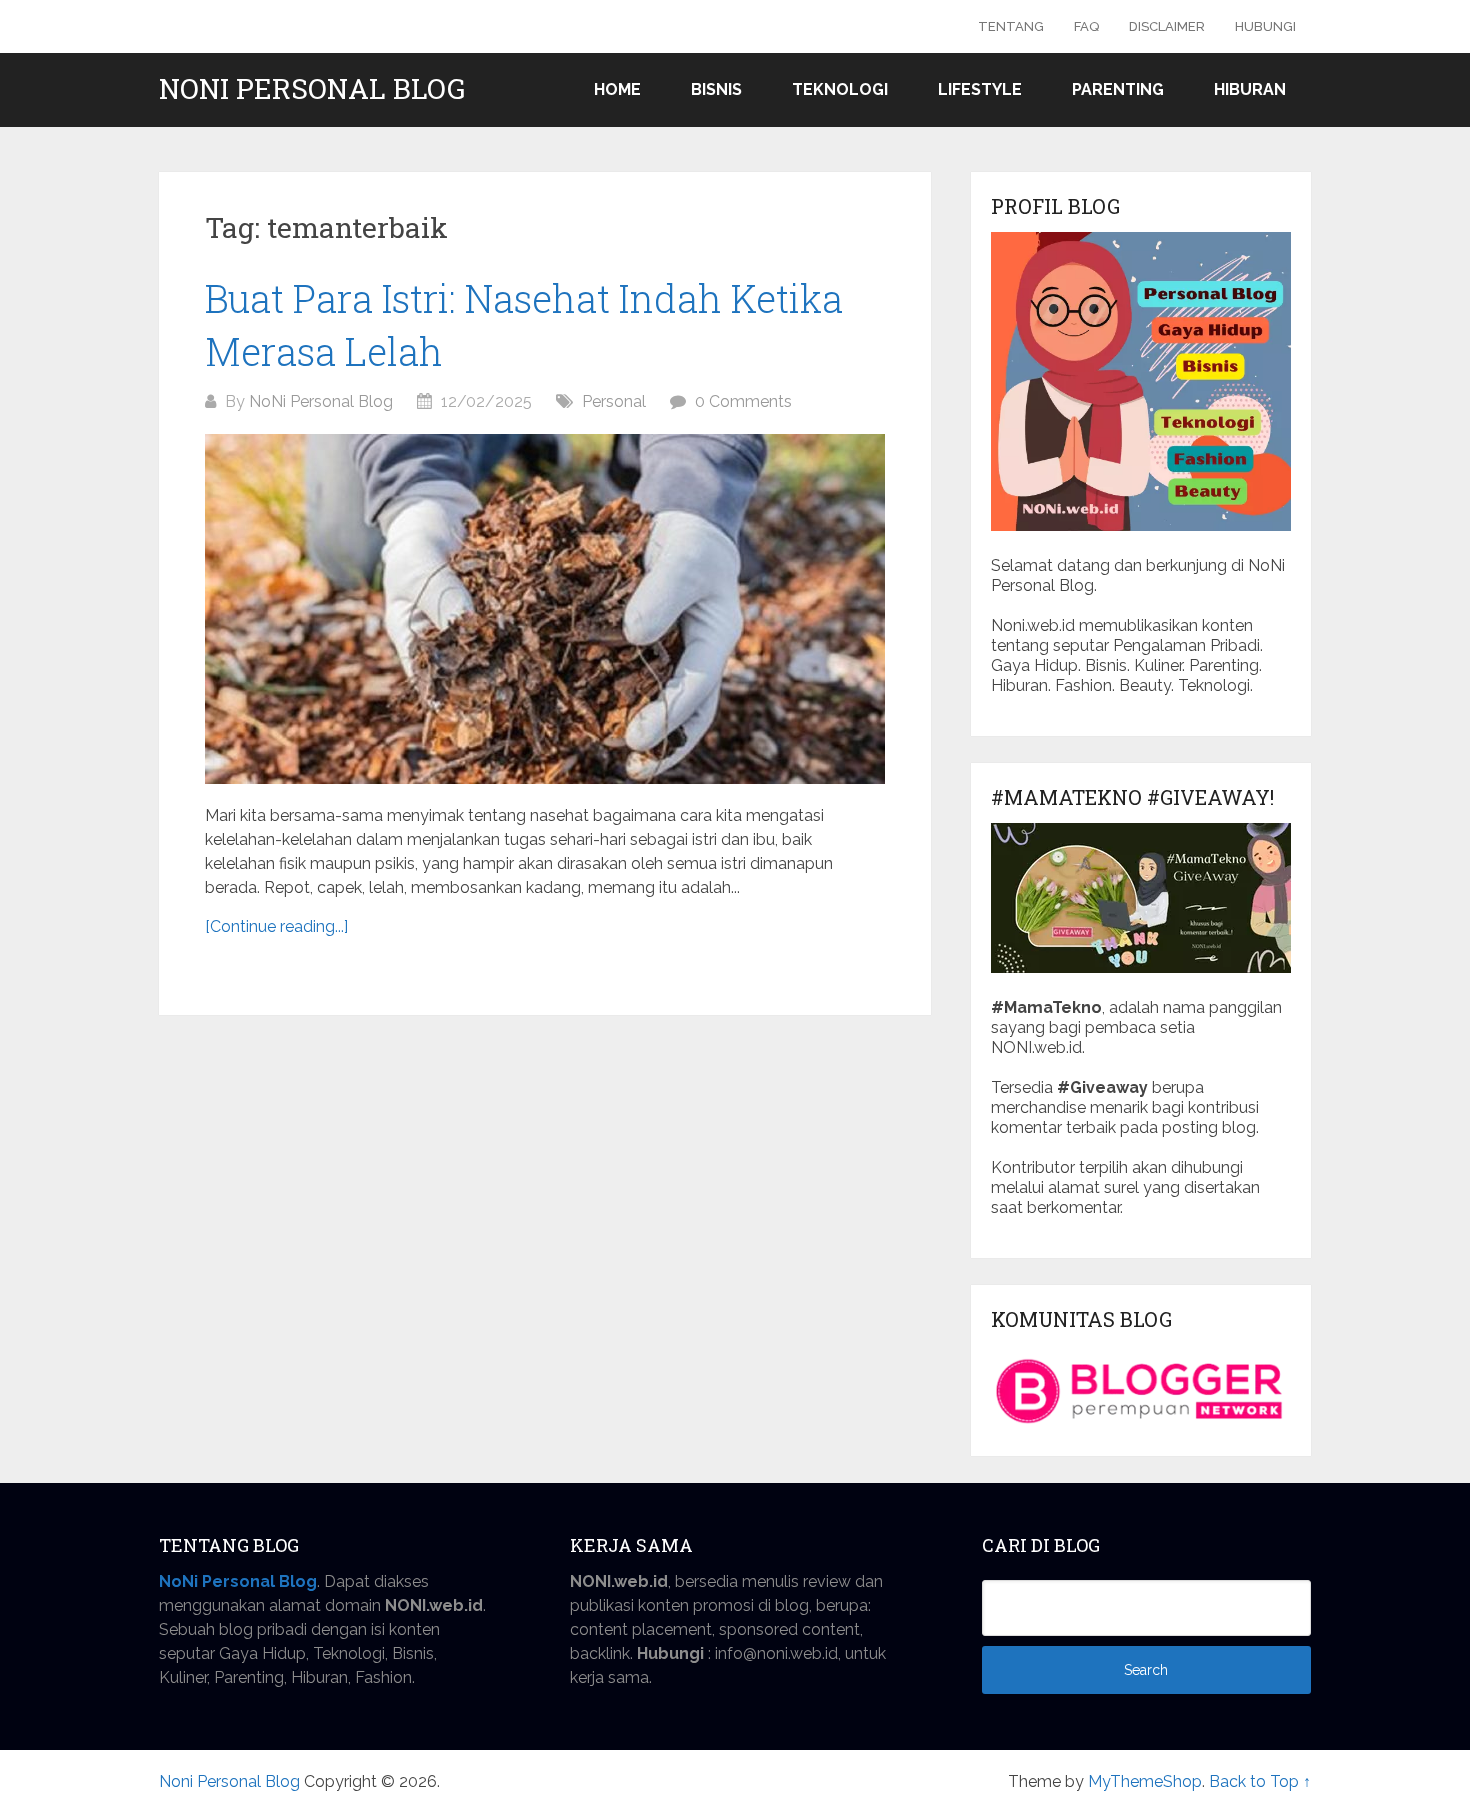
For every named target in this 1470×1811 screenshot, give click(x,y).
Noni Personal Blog (312, 89)
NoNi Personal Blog (321, 401)
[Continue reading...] (276, 926)
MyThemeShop (1145, 1781)
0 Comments (743, 401)
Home (617, 89)
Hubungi (1265, 26)
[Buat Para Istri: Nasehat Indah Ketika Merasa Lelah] (545, 609)
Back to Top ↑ (1260, 1781)
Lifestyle (980, 89)
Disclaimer (1167, 26)
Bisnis (716, 89)
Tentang (1011, 26)
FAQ (1086, 26)
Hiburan (1250, 89)
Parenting (1118, 89)
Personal (614, 401)
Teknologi (840, 89)
